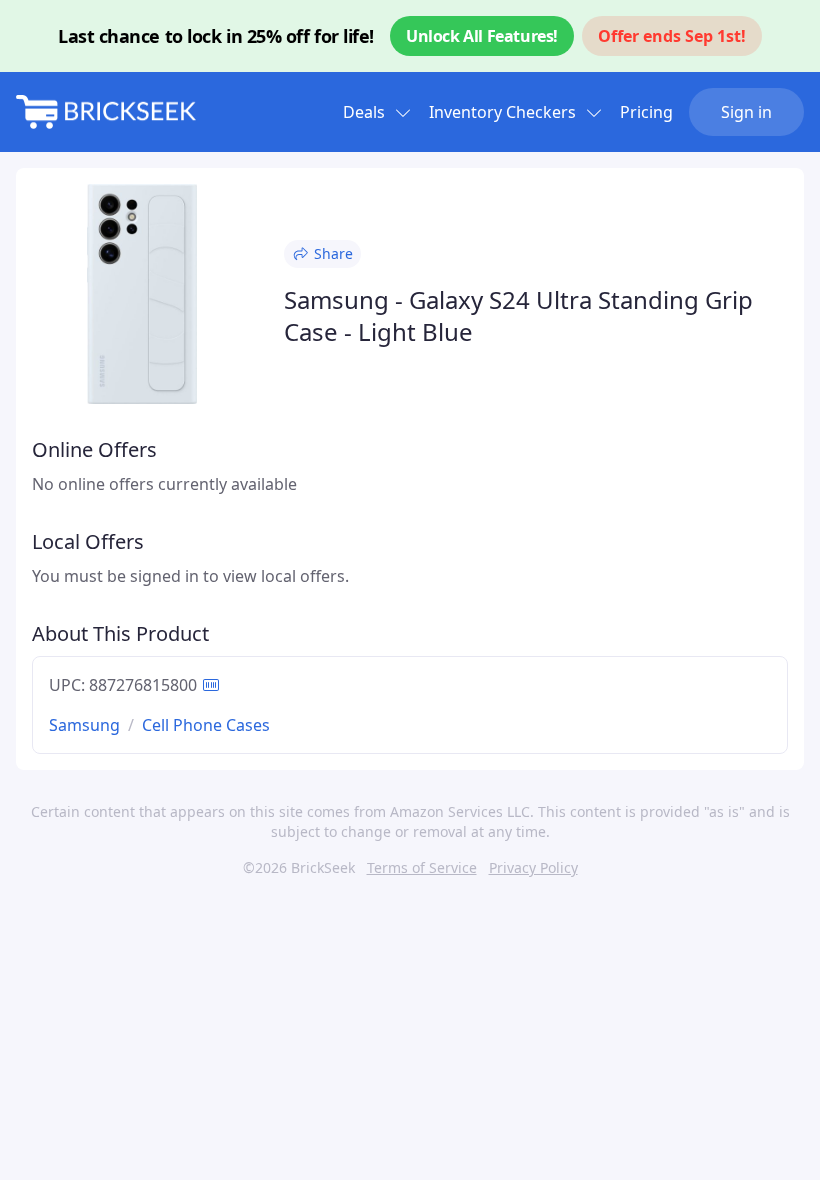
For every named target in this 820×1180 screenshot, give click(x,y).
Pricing (646, 112)
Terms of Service (422, 867)
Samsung (84, 725)
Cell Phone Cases (206, 725)
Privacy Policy (533, 867)
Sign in (746, 112)
